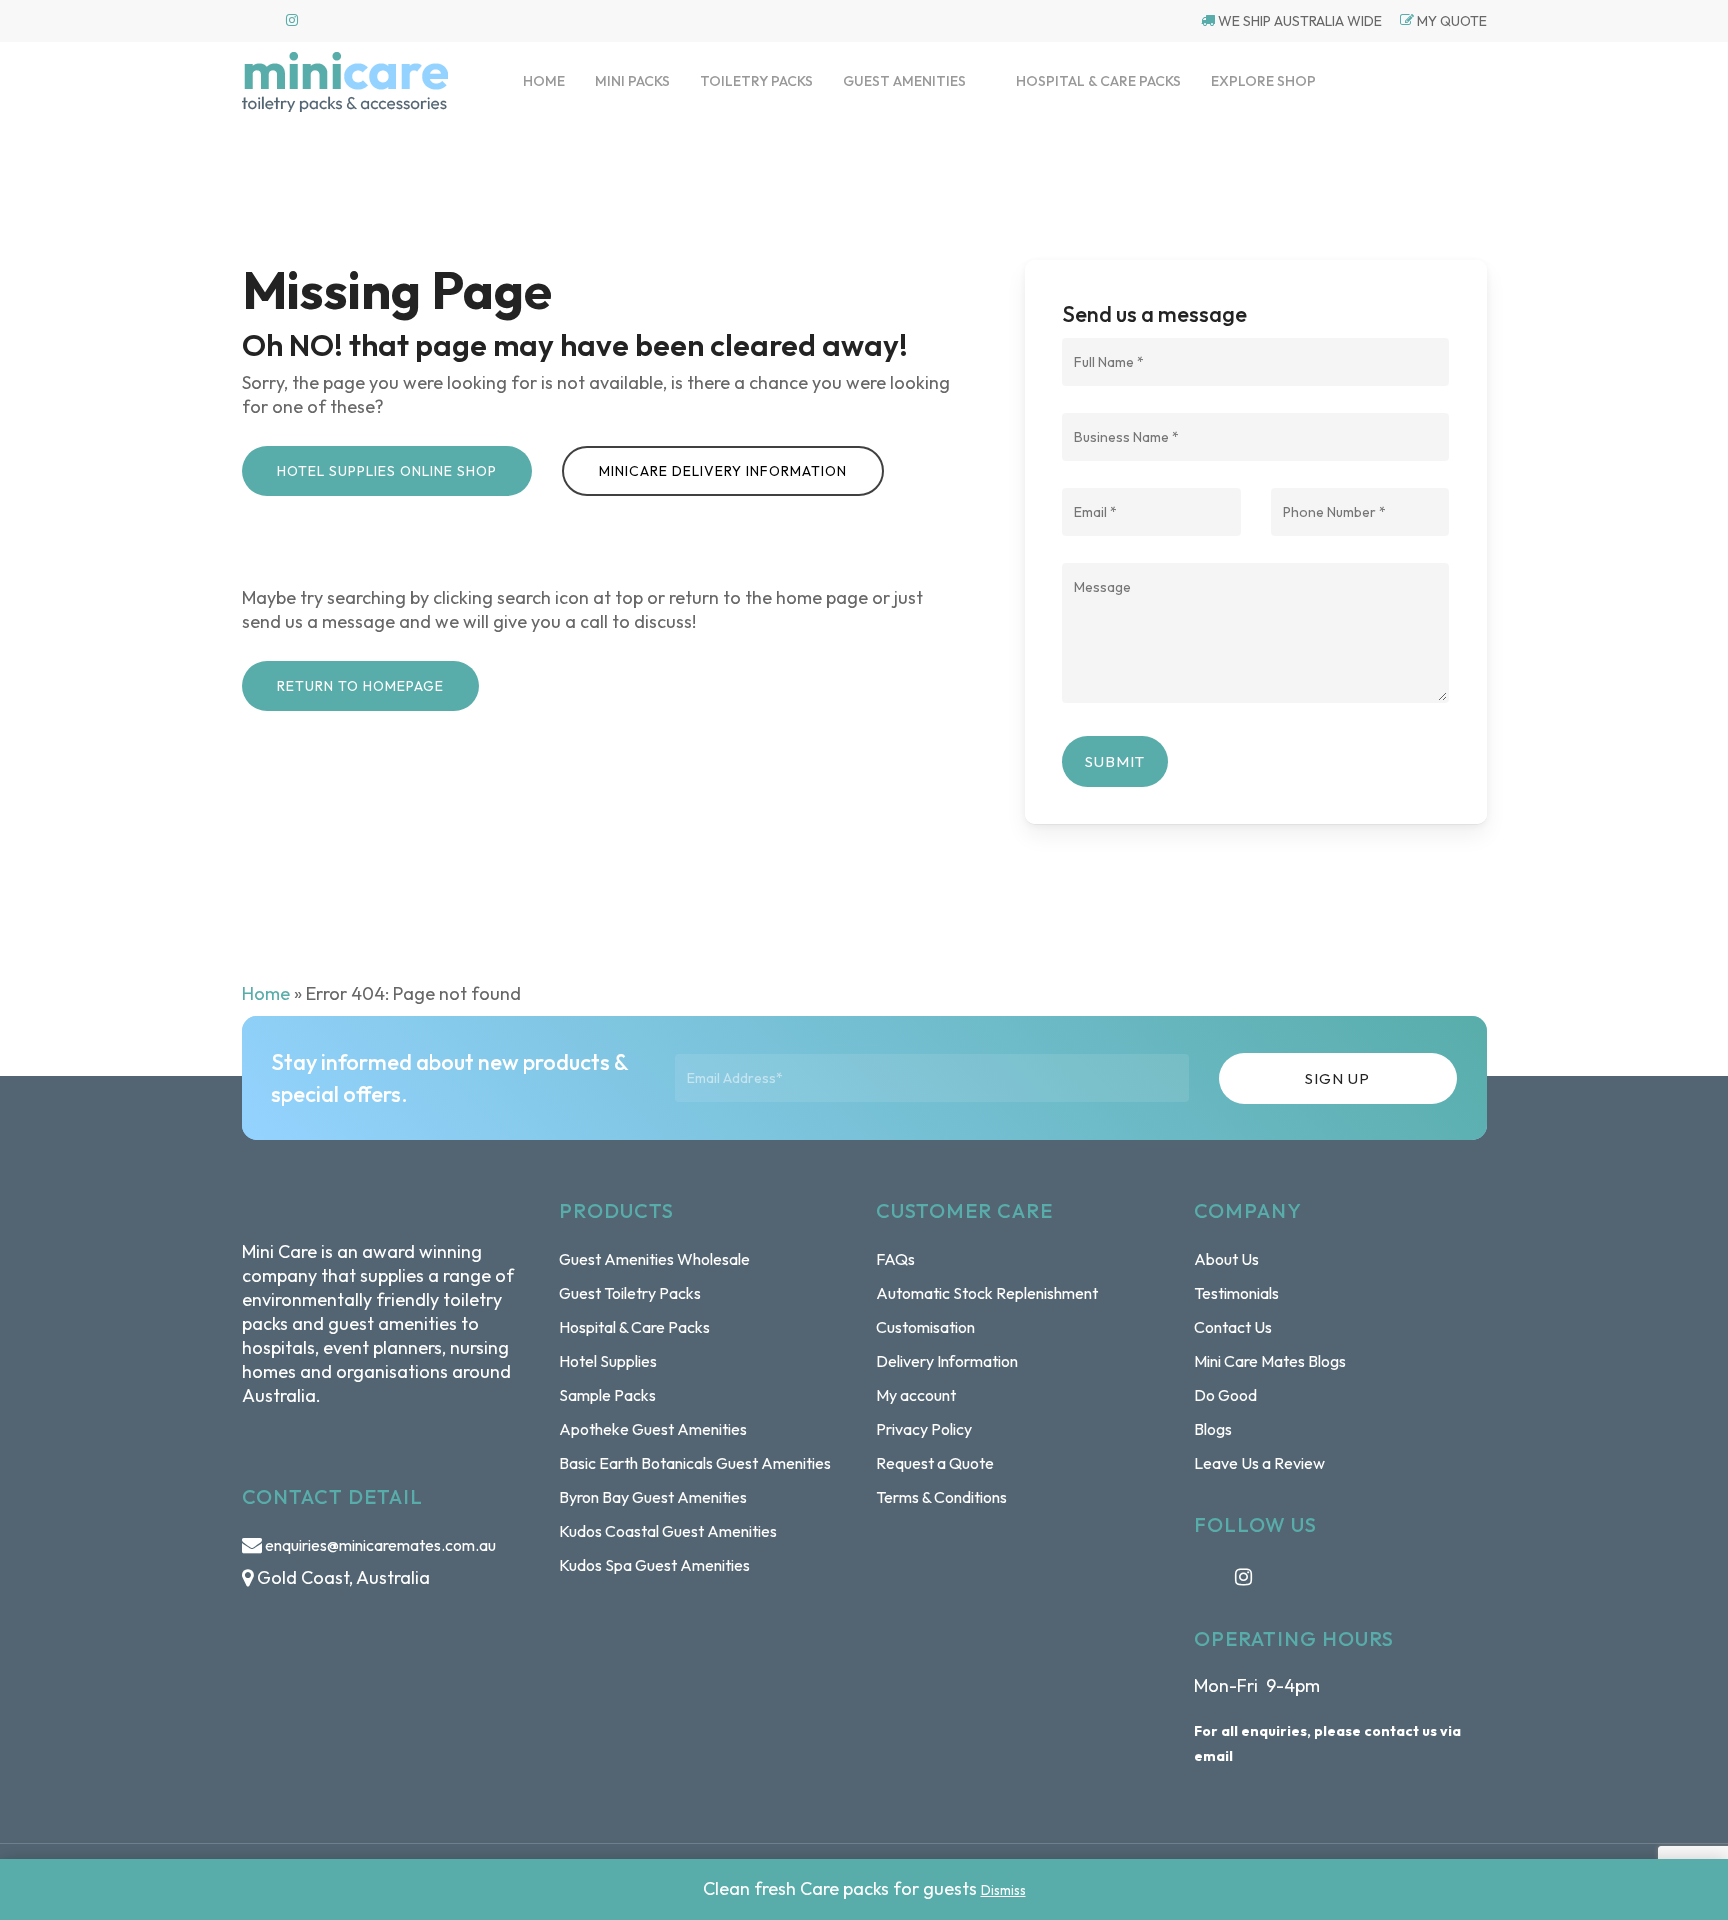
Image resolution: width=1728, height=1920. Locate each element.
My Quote (1450, 21)
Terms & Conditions (941, 1497)
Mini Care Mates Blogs (1270, 1361)
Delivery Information (947, 1361)
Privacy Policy (924, 1429)
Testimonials (1236, 1293)
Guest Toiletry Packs (630, 1293)
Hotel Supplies (608, 1361)
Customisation (925, 1327)
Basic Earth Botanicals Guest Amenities (695, 1463)
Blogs (1213, 1429)
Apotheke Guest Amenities (653, 1429)
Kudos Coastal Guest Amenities (668, 1531)
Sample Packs (607, 1395)
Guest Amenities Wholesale (654, 1259)
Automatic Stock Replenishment (987, 1293)
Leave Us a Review (1259, 1463)
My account (916, 1395)
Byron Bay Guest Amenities (653, 1497)
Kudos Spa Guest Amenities (654, 1565)
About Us (1226, 1259)
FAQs (895, 1259)
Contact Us (1233, 1327)
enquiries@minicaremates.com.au (380, 1545)
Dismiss (1003, 1890)
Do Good (1225, 1395)
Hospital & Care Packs (634, 1327)
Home (266, 993)
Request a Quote (935, 1463)
